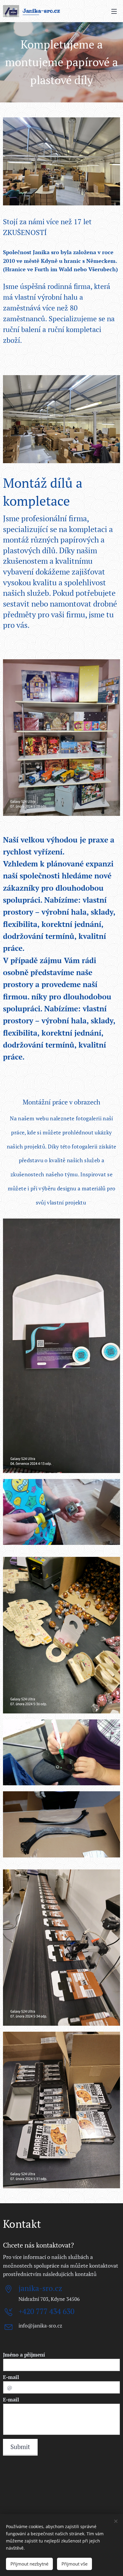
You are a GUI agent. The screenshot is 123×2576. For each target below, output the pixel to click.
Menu (114, 11)
